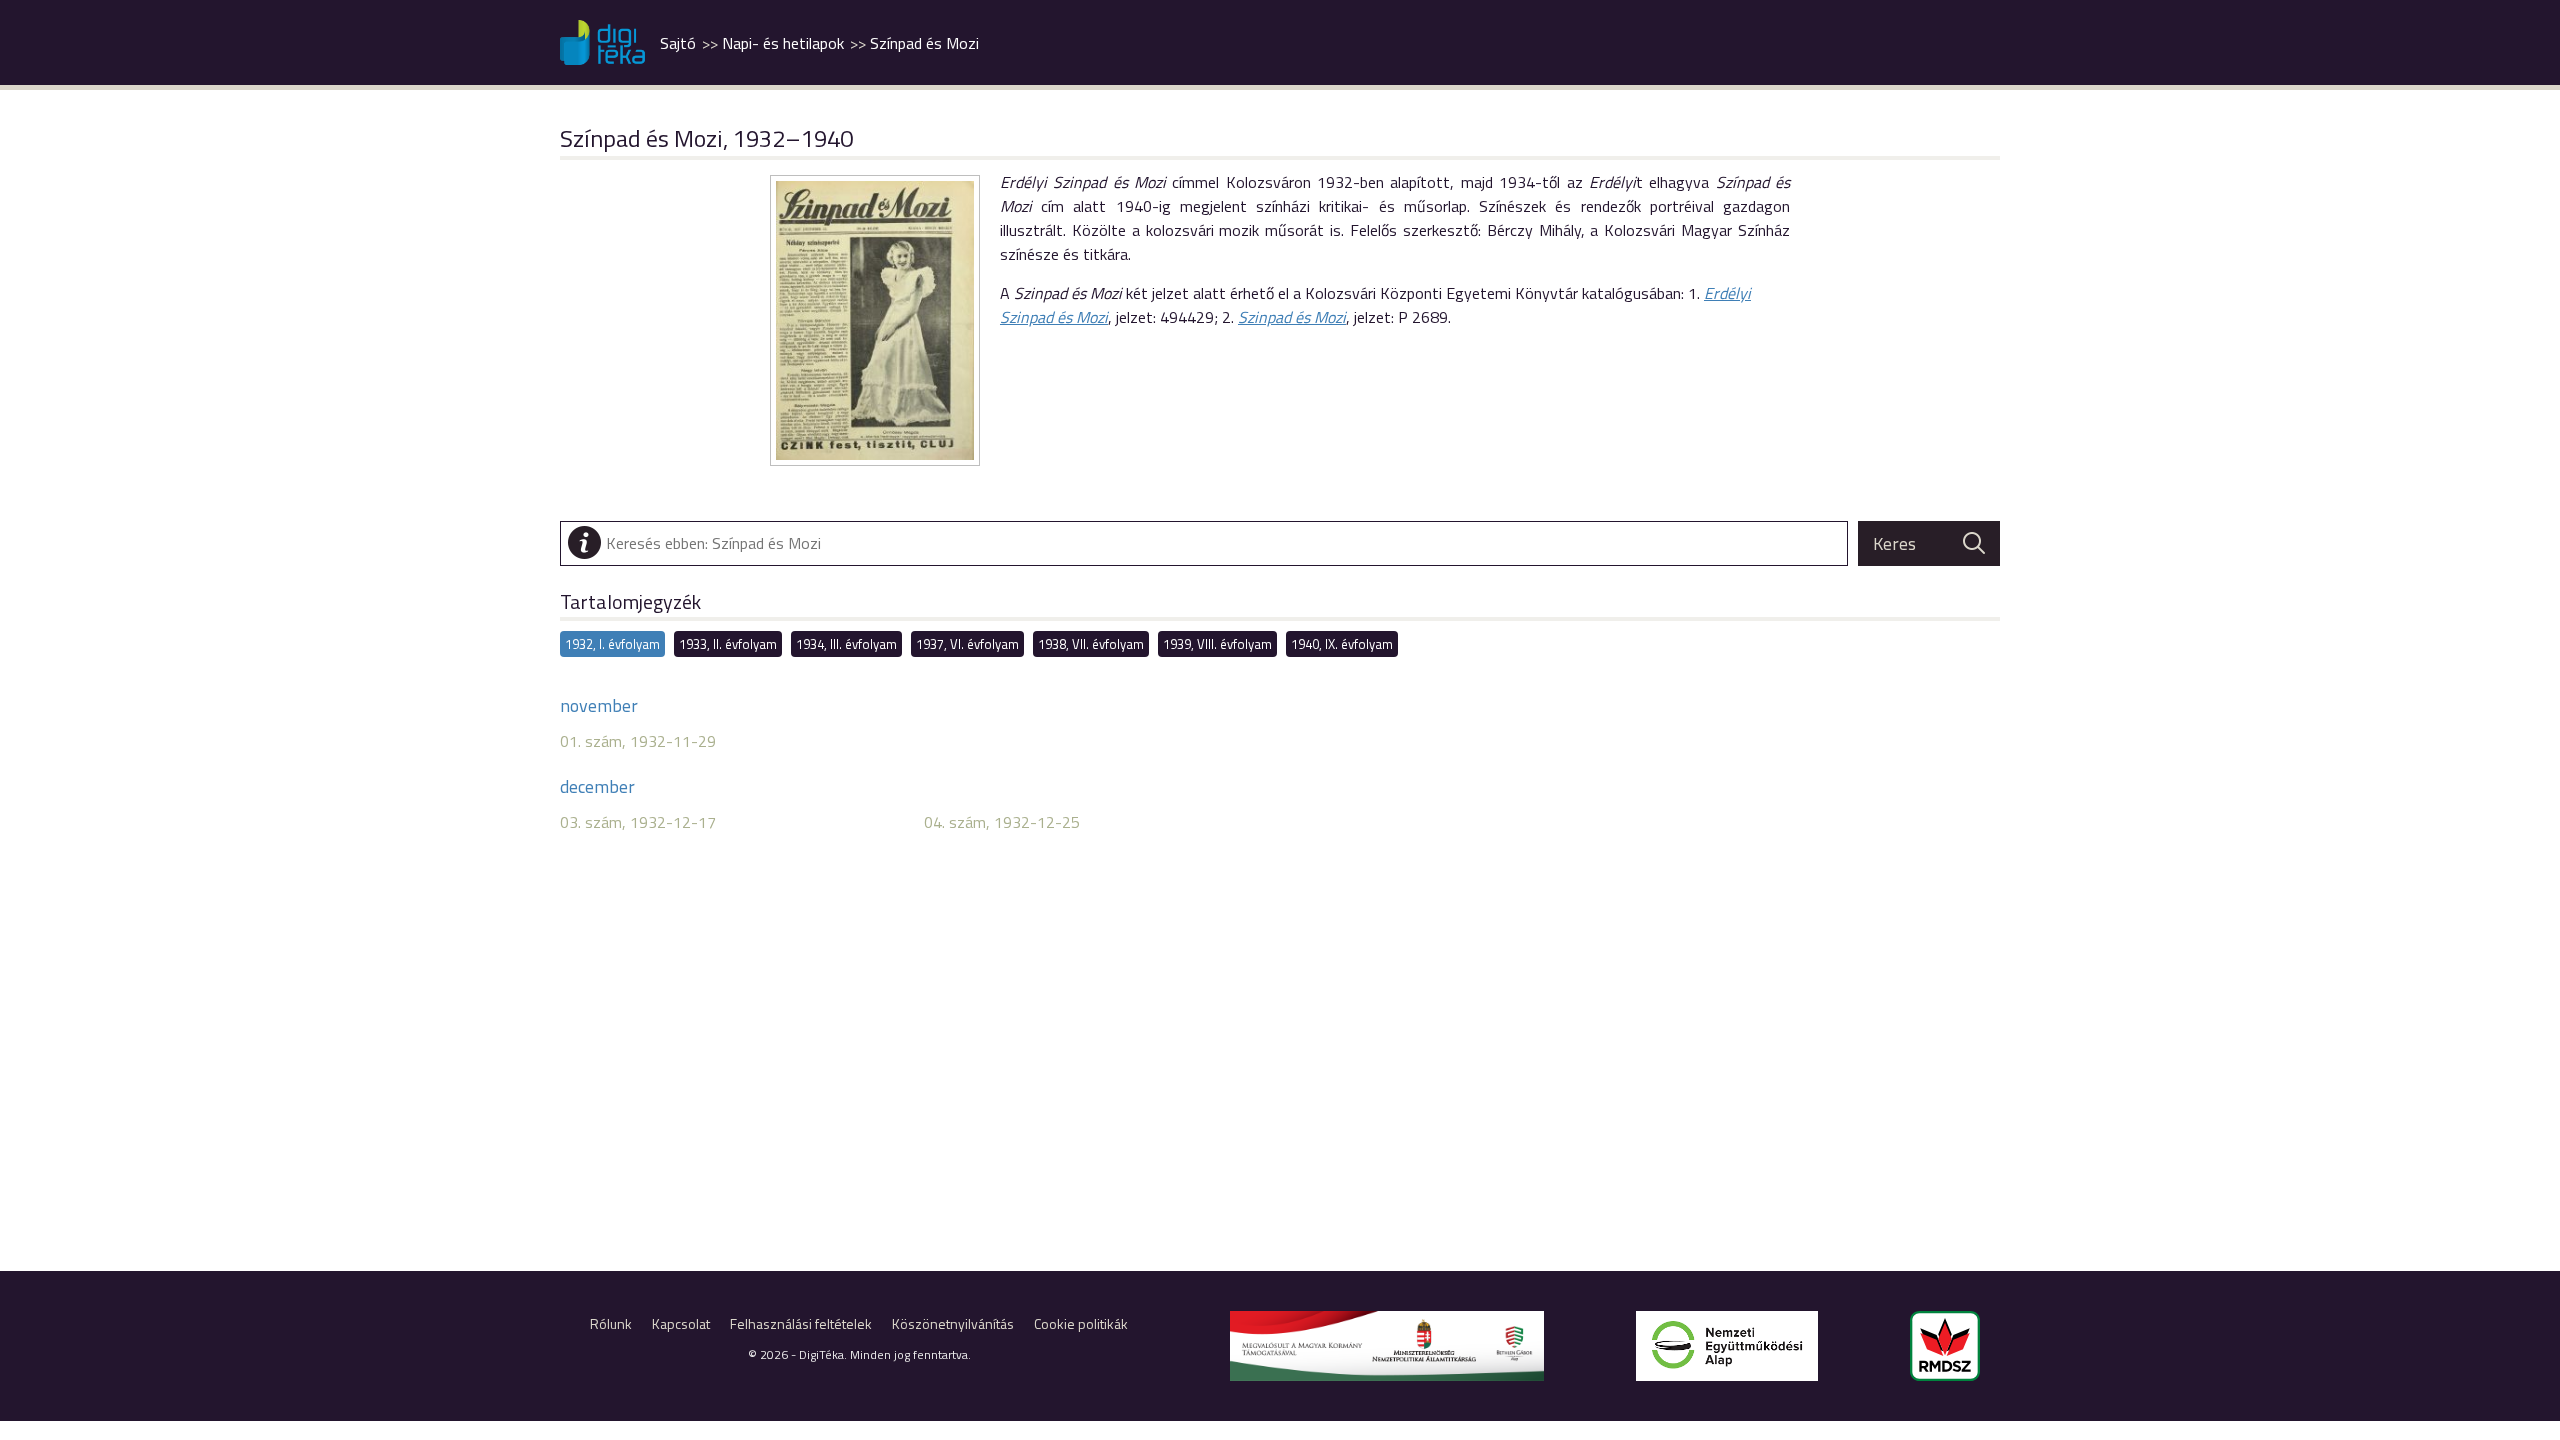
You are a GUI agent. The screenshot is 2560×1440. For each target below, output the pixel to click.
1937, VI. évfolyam (967, 644)
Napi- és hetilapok (783, 43)
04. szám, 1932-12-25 (1002, 822)
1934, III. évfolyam (846, 644)
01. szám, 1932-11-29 (638, 741)
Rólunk (611, 1323)
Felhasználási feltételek (801, 1323)
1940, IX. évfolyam (1342, 644)
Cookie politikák (1081, 1323)
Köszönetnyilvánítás (953, 1323)
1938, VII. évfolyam (1091, 644)
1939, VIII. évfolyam (1217, 644)
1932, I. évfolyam (612, 644)
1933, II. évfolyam (728, 644)
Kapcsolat (681, 1323)
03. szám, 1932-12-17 (638, 822)
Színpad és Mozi (924, 43)
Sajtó (678, 43)
